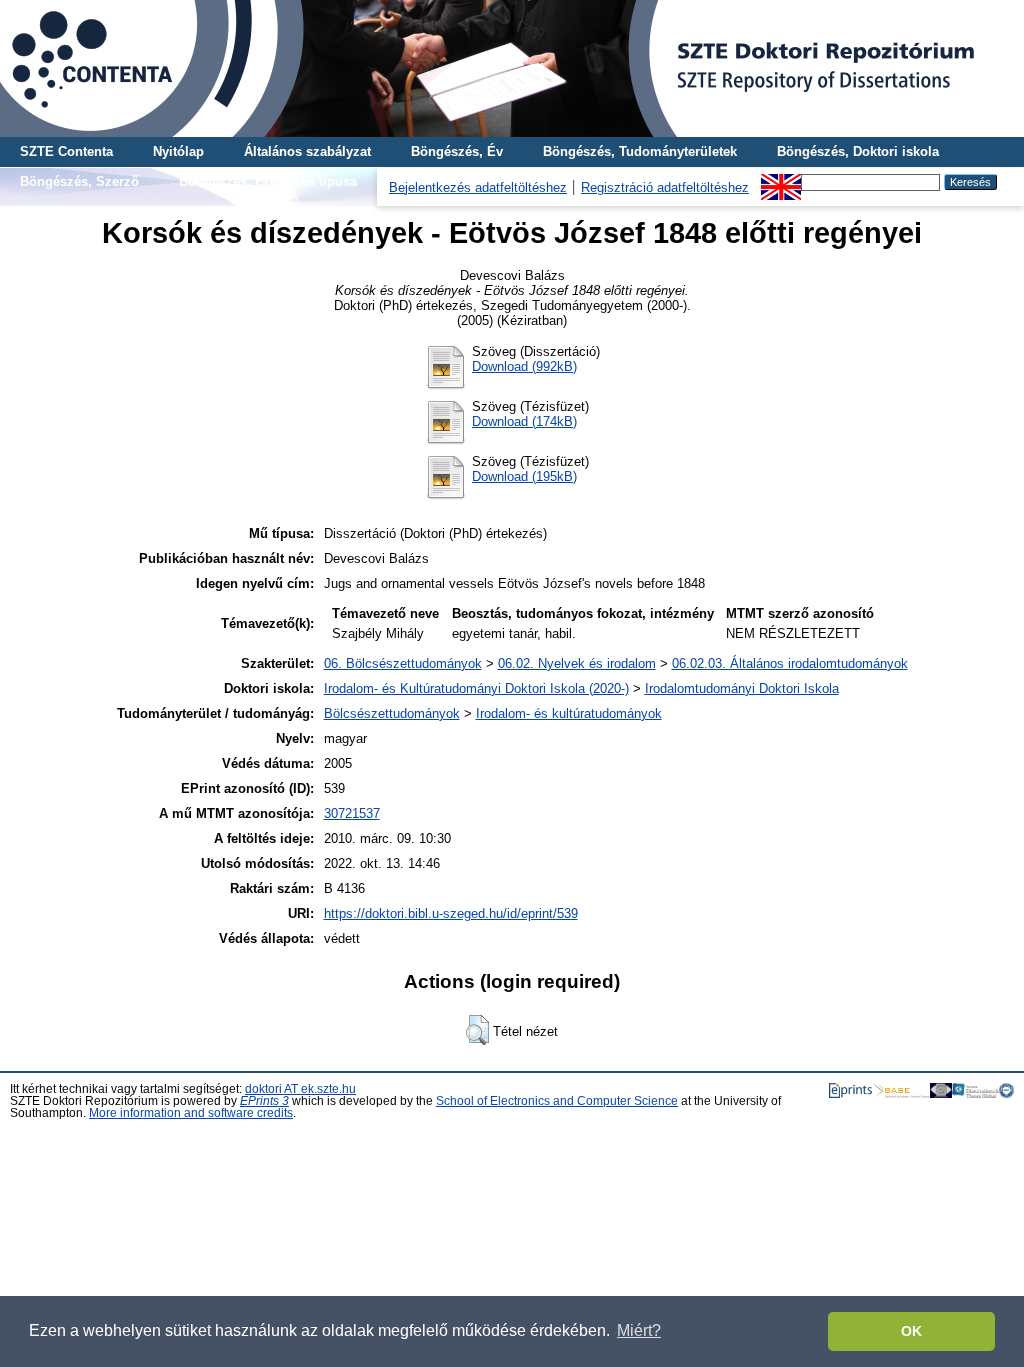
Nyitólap (178, 151)
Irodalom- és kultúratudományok (569, 713)
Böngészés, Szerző (79, 181)
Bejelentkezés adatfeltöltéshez (478, 187)
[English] (781, 181)
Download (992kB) (524, 366)
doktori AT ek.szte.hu (300, 1089)
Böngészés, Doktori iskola (858, 151)
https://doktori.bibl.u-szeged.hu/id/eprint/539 (451, 913)
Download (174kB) (524, 421)
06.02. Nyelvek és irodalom (577, 663)
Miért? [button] (639, 1330)
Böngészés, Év (457, 151)
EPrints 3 (264, 1101)
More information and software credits (191, 1113)
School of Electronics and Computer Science (557, 1101)
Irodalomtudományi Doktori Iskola (742, 688)
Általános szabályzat (307, 151)
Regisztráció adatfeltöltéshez (665, 187)
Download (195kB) (524, 476)
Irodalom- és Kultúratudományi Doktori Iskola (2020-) (476, 688)
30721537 (352, 813)
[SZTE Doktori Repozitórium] (512, 68)
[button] (477, 1030)
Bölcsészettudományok (392, 713)
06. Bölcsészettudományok (403, 663)
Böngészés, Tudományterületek (640, 151)
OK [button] (911, 1331)
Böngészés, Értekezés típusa (268, 181)
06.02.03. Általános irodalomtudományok (790, 663)
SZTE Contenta (66, 151)
